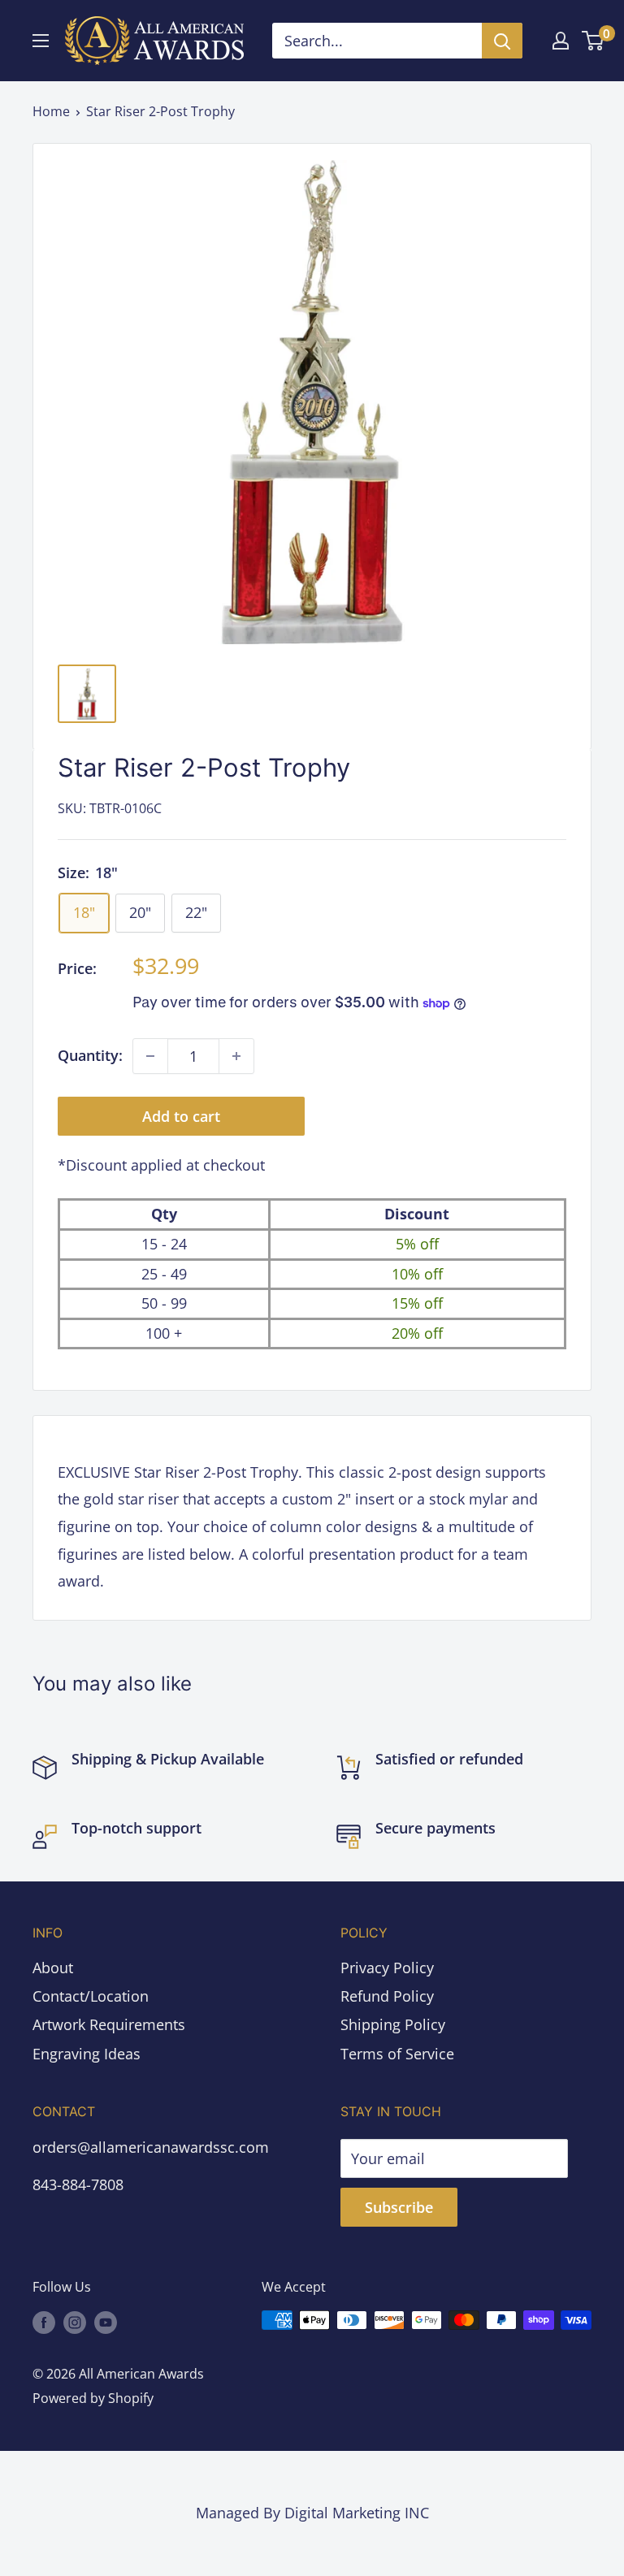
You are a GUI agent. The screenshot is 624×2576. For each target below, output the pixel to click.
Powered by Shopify (93, 2398)
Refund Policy (387, 1996)
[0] (594, 41)
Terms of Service (397, 2054)
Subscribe (399, 2207)
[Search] (502, 41)
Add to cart (181, 1116)
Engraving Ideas (87, 2054)
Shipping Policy (393, 2024)
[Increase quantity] (236, 1056)
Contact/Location (91, 1996)
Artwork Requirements (109, 2024)
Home (51, 111)
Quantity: (90, 1055)
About (53, 1968)
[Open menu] (41, 41)
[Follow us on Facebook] (44, 2323)
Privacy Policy (387, 1968)
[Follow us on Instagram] (75, 2323)
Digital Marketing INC (357, 2513)
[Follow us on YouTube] (106, 2323)
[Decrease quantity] (150, 1056)
